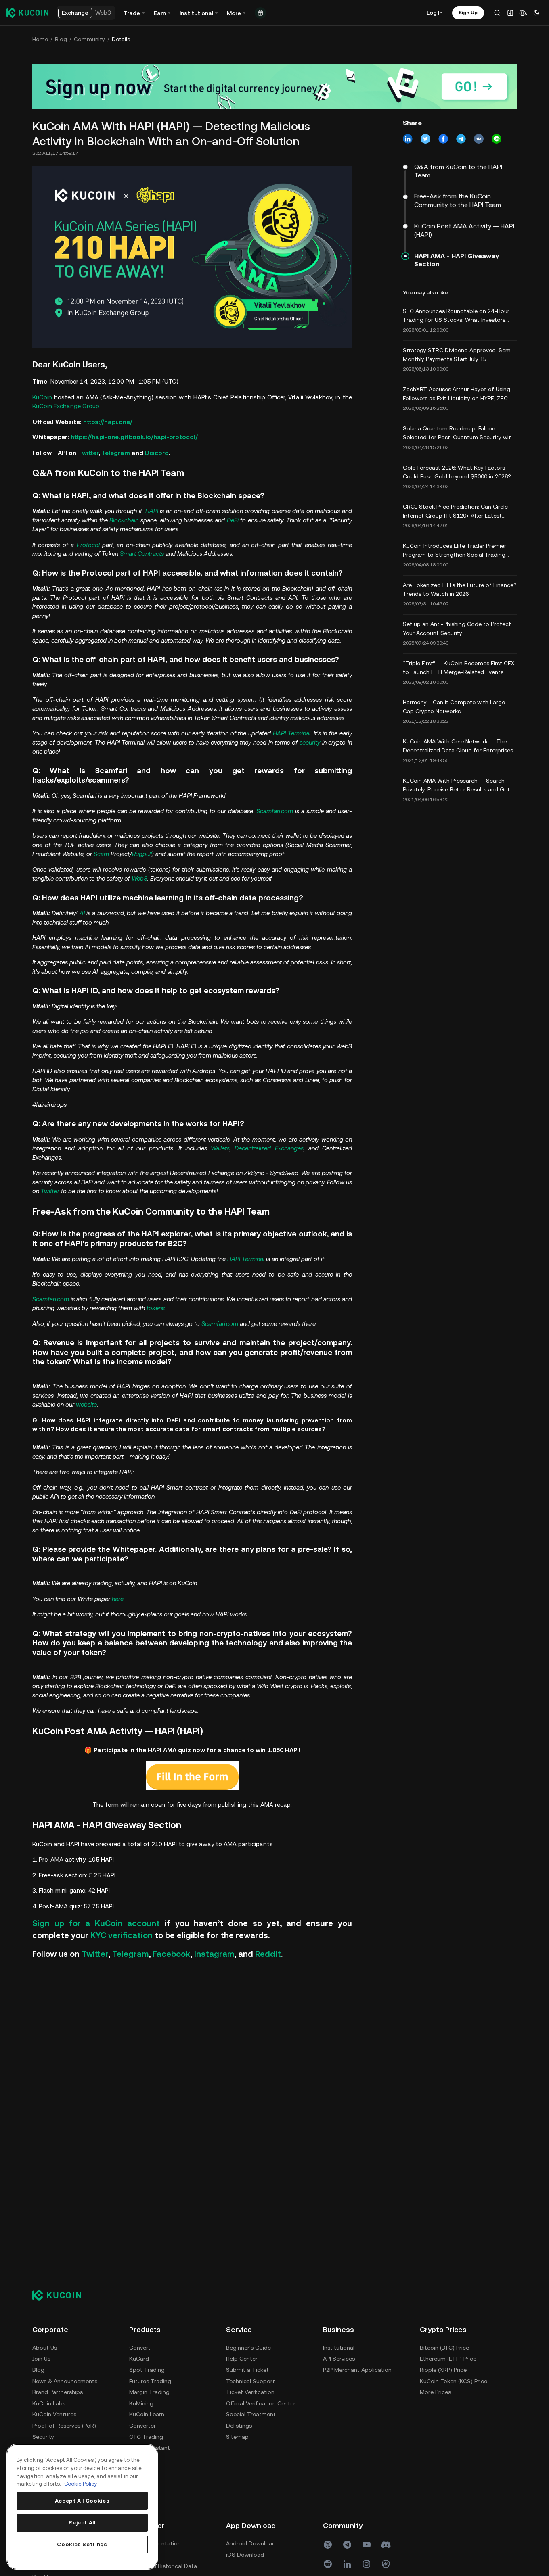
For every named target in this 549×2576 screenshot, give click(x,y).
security (310, 742)
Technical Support (250, 2381)
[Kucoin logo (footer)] (61, 2295)
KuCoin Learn (147, 2414)
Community (89, 39)
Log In (435, 13)
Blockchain (124, 520)
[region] (82, 2507)
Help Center (242, 2359)
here (118, 1599)
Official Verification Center (261, 2403)
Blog (61, 39)
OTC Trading (146, 2437)
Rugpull (142, 854)
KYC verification (122, 1935)
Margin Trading (149, 2392)
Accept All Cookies (82, 2501)
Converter (142, 2426)
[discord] (386, 2545)
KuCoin (42, 397)
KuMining (141, 2403)
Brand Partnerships (58, 2392)
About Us (45, 2348)
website (86, 1404)
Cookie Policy (81, 2484)
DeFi (233, 520)
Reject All (82, 2523)
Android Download (251, 2543)
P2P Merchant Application (357, 2370)
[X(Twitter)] (328, 2545)
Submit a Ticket (247, 2370)
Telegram (116, 453)
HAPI (152, 511)
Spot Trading (147, 2370)
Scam (101, 854)
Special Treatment (251, 2414)
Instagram (214, 1954)
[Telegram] (347, 2545)
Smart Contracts (142, 554)
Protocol (88, 545)
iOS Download (245, 2555)
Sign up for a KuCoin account (96, 1923)
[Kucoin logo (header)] (27, 13)
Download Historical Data (163, 2566)
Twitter (88, 453)
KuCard (139, 2359)
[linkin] (347, 2564)
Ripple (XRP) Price (443, 2370)
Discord (157, 453)
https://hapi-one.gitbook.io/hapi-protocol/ (134, 437)
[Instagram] (367, 2564)
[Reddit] (328, 2564)
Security (43, 2437)
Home (40, 39)
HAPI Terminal (292, 733)
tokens (156, 1308)
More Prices (435, 2392)
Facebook (171, 1954)
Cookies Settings (82, 2544)
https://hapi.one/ (108, 422)
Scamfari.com (275, 811)
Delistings (239, 2426)
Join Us (41, 2359)
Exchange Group (76, 406)
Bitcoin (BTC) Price (444, 2348)
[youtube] (367, 2545)
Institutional (339, 2348)
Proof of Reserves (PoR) (64, 2426)
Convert (140, 2348)
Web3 (139, 878)
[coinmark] (386, 2564)
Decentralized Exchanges (269, 1148)
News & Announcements (65, 2381)
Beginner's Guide (248, 2348)
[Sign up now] (274, 87)
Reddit (268, 1954)
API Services (339, 2359)
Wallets (220, 1148)
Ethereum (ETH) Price (448, 2359)
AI (82, 913)
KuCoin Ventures (54, 2414)
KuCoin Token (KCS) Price (454, 2381)
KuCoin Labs (49, 2403)
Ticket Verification (250, 2392)
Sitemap (237, 2437)
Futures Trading (150, 2381)
